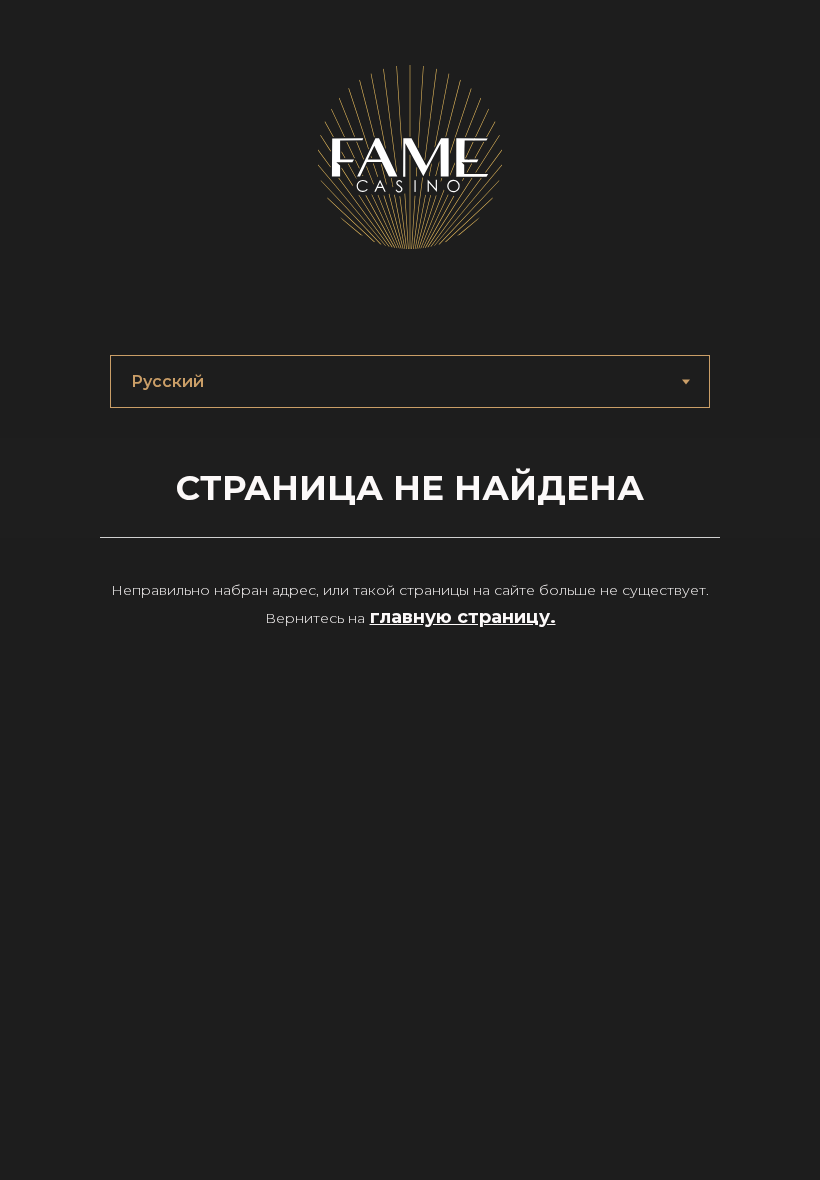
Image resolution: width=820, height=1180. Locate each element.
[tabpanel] (410, 488)
